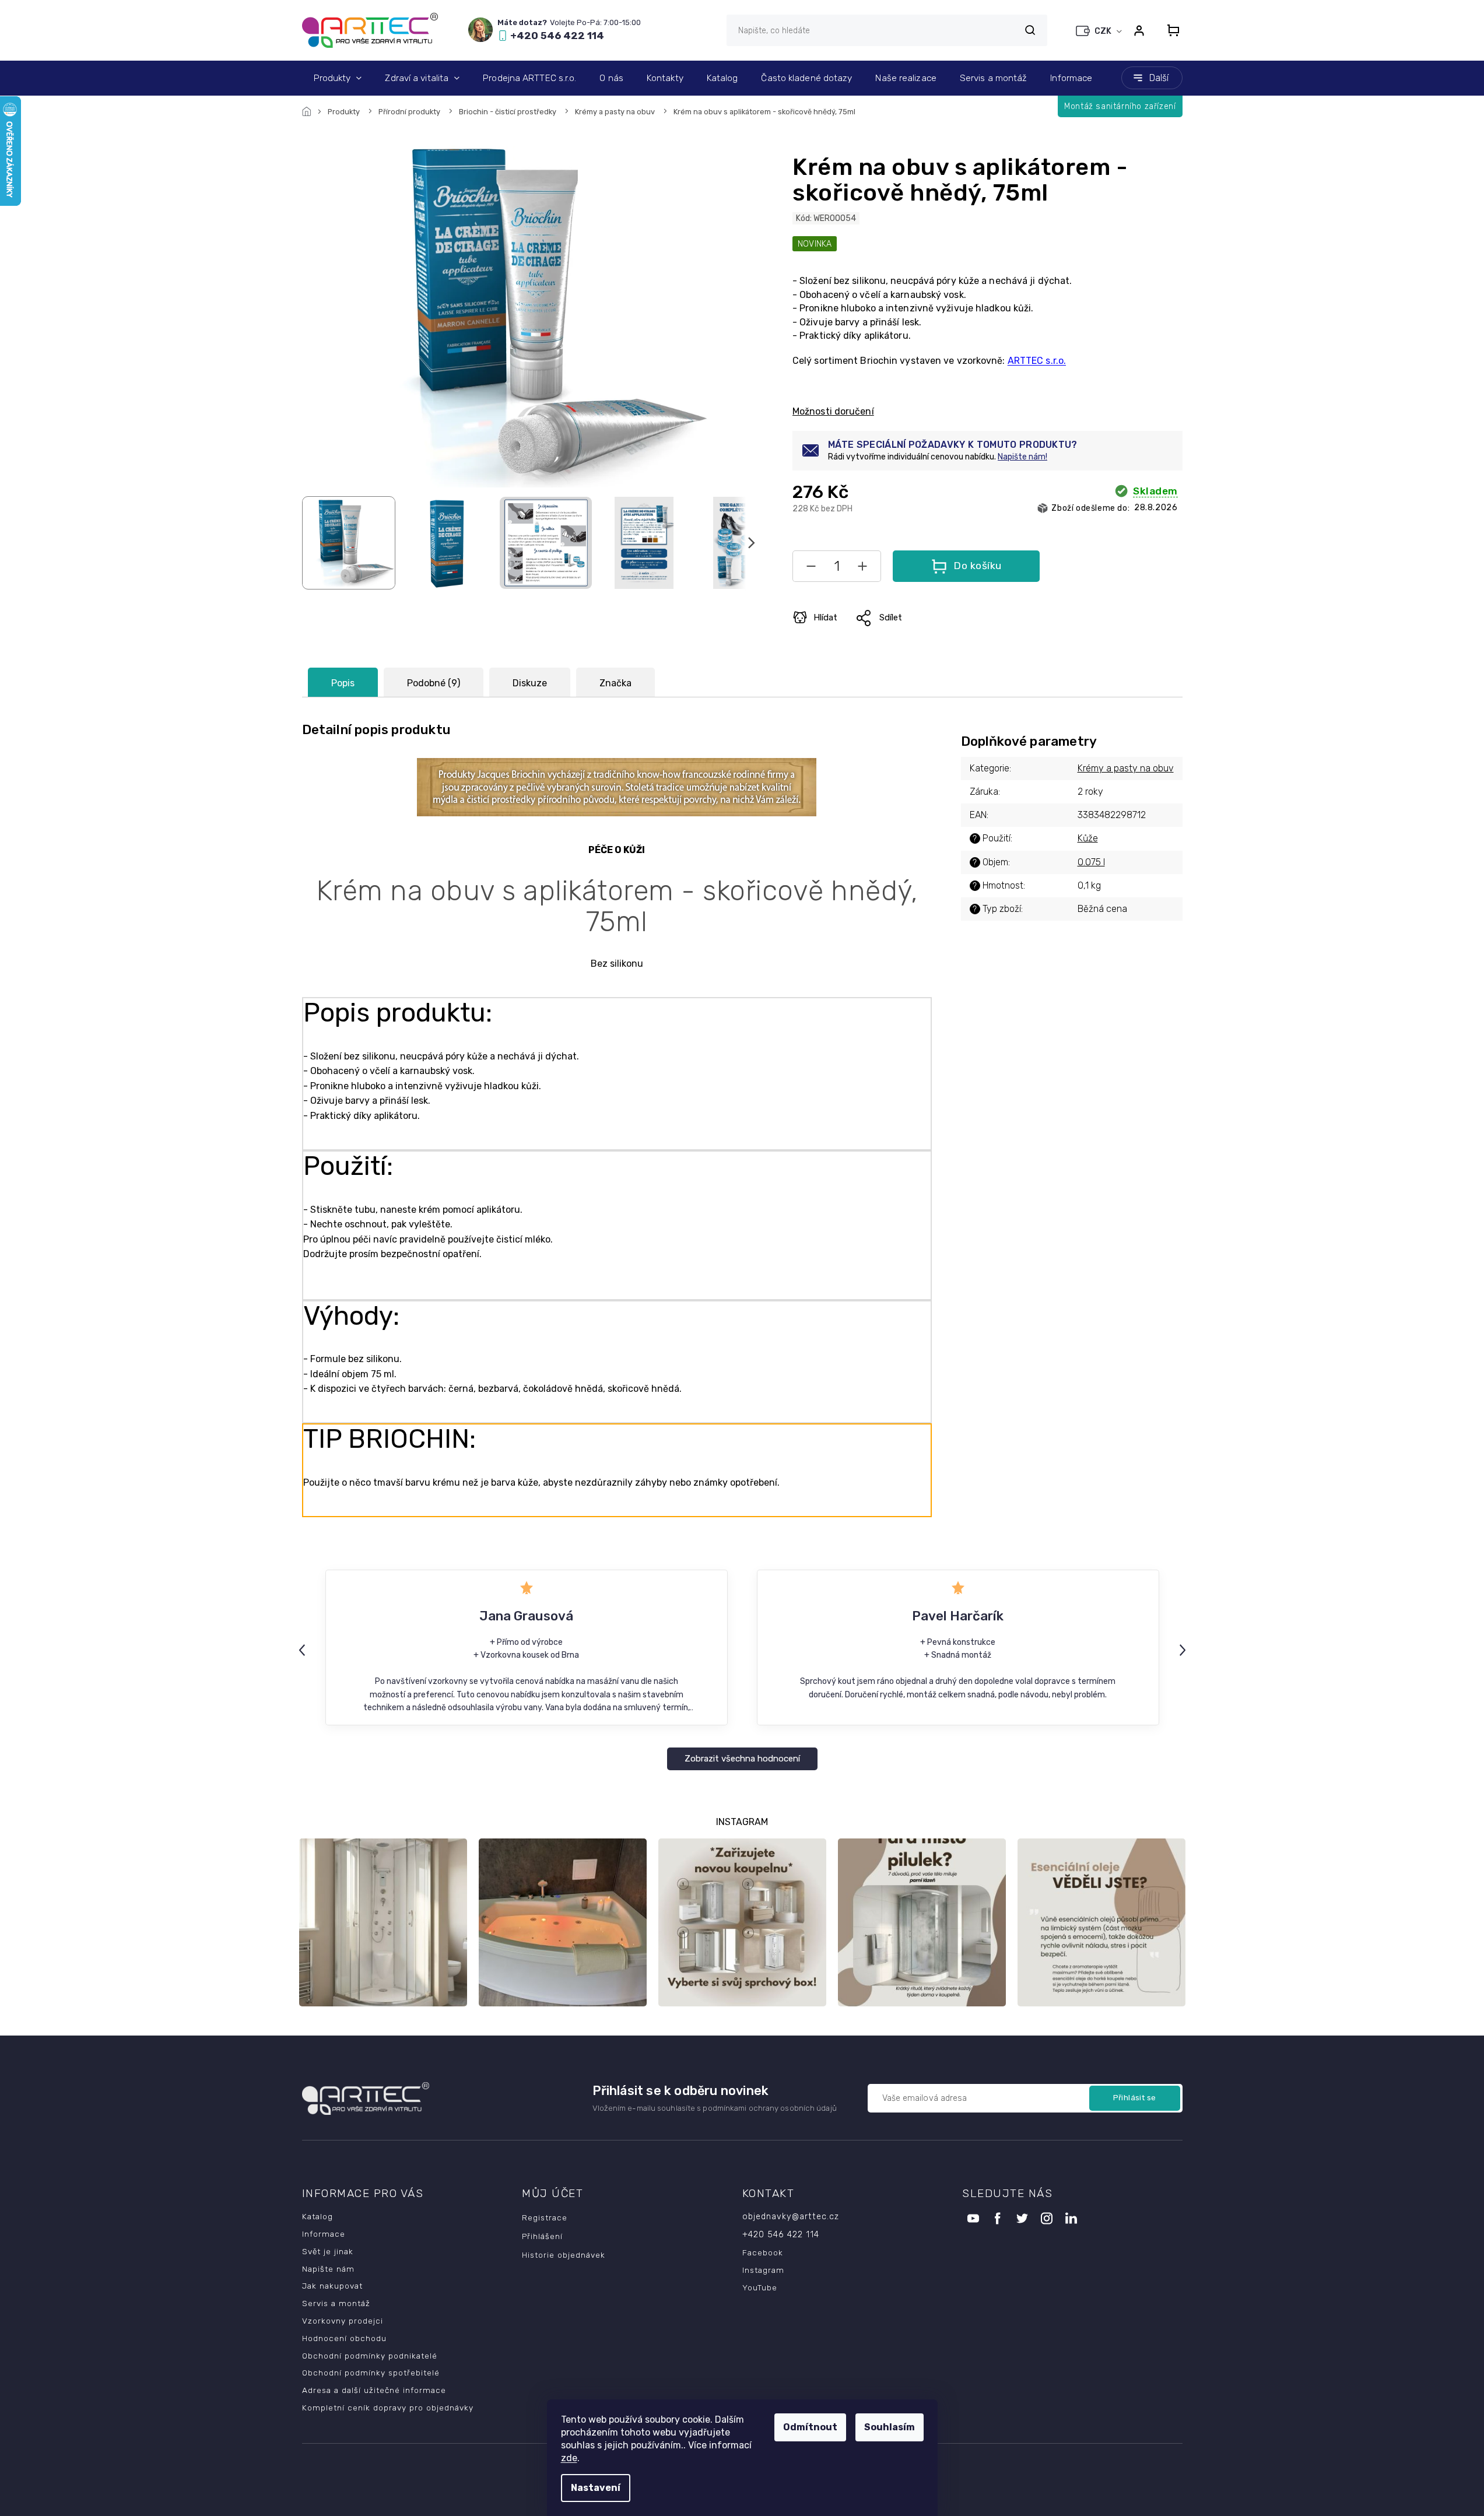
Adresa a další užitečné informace (374, 2390)
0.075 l (1091, 862)
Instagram (763, 2270)
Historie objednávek (564, 2255)
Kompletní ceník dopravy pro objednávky (388, 2408)
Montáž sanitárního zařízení (1120, 106)
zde (569, 2458)
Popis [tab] (343, 683)
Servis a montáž (336, 2303)
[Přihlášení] (1139, 30)
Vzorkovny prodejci (343, 2321)
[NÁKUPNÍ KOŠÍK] (1170, 30)
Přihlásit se (1135, 2098)
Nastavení (596, 2488)
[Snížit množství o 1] (811, 569)
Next (1184, 1650)
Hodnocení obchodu (344, 2338)
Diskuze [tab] (530, 683)
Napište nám (328, 2269)
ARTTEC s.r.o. (1037, 361)
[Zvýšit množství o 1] (862, 569)
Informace (324, 2234)
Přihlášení (542, 2236)
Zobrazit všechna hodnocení (742, 1759)
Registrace (545, 2217)
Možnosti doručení (833, 411)
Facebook (763, 2252)
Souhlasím (890, 2427)
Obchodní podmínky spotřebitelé (371, 2373)
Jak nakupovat (332, 2286)
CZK (1104, 31)
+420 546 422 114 (781, 2235)
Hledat (1030, 30)
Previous (304, 1650)
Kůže (1088, 838)
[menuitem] (338, 78)
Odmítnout (810, 2427)
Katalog (318, 2216)
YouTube (760, 2287)
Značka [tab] (615, 683)
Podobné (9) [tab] (434, 683)
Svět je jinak (328, 2251)
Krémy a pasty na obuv (1126, 768)
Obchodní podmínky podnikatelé (370, 2356)
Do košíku (978, 566)
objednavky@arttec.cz (791, 2217)
